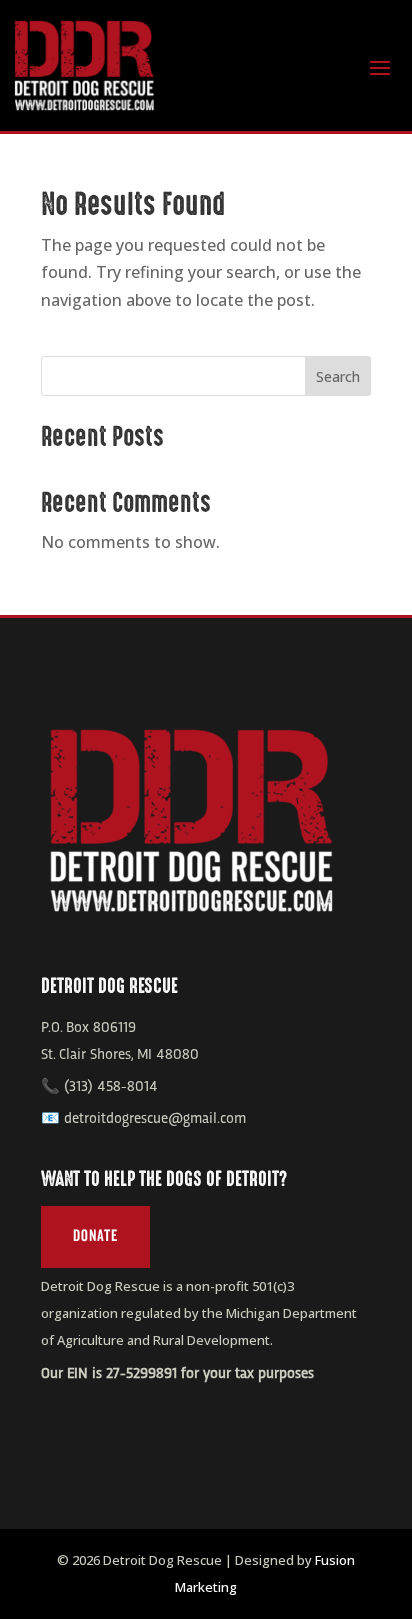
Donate (95, 1236)
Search (338, 376)
